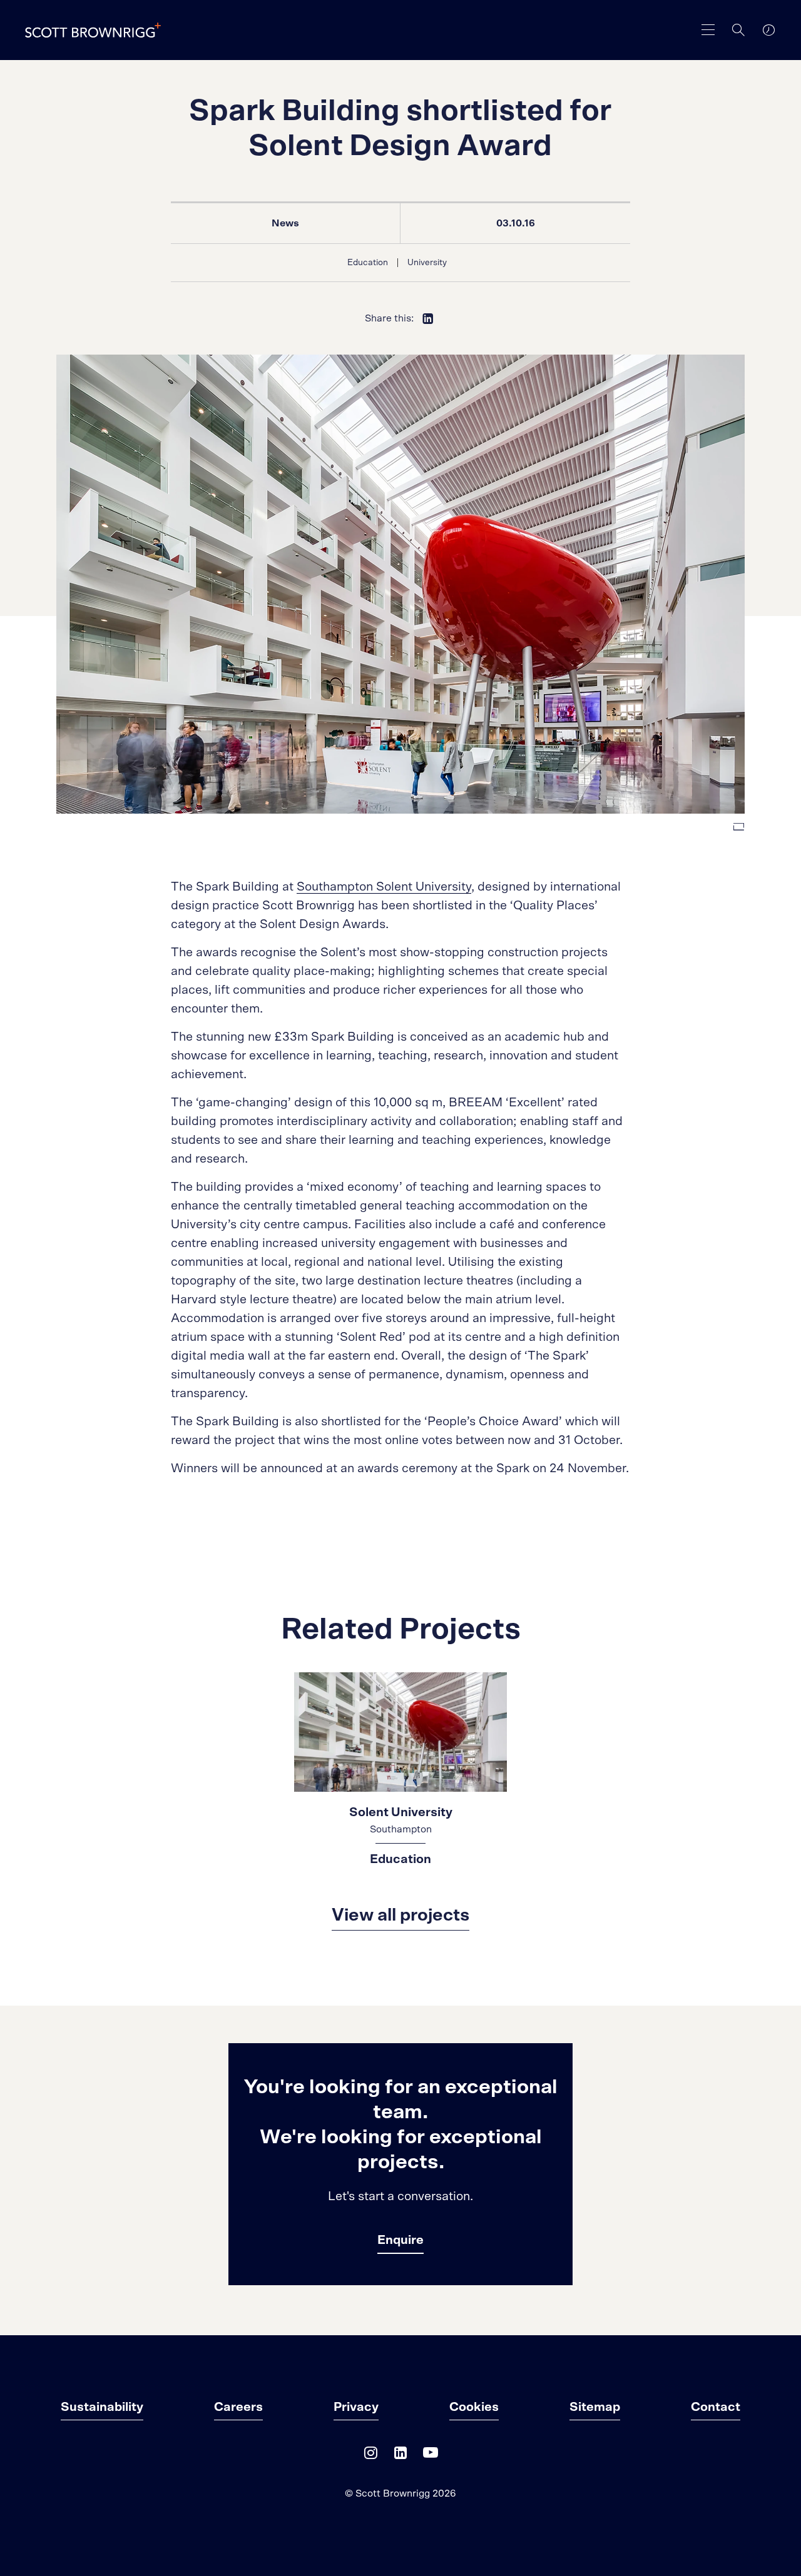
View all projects (400, 1916)
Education (368, 263)
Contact (716, 2407)
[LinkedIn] (400, 2456)
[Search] (738, 30)
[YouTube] (431, 2456)
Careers (238, 2407)
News (285, 223)
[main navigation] (708, 30)
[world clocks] (768, 30)
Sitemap (595, 2407)
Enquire (400, 2240)
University (427, 263)
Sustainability (102, 2407)
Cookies (474, 2407)
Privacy (356, 2407)
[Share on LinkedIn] (428, 318)
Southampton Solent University (384, 887)
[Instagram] (370, 2456)
